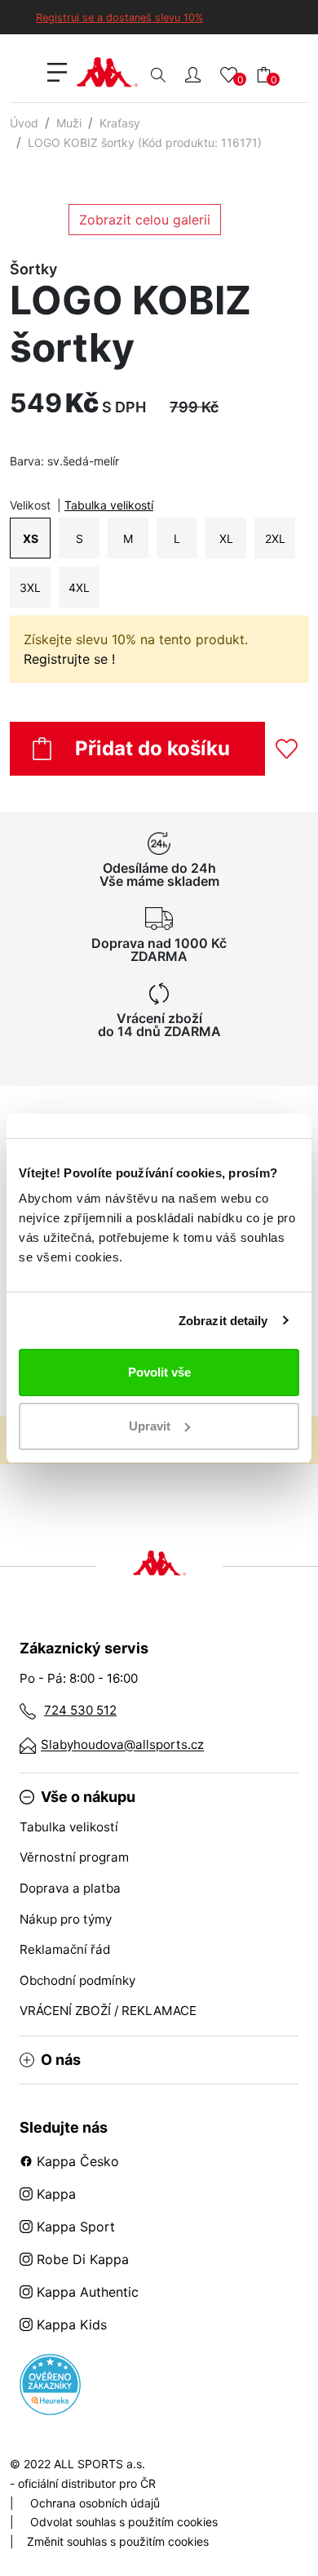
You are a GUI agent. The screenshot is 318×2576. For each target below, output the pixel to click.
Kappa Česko (76, 2161)
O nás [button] (61, 2060)
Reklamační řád (65, 1949)
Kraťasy (120, 123)
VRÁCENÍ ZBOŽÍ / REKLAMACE (108, 2011)
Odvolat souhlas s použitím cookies (124, 2522)
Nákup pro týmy (66, 1919)
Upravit (150, 1426)
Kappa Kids (70, 2325)
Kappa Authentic (86, 2292)
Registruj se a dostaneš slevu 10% (119, 18)
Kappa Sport (74, 2227)
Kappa (54, 2194)
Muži (69, 123)
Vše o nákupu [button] (88, 1797)
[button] (193, 74)
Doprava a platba (70, 1888)
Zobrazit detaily (223, 1321)
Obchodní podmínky (77, 1980)
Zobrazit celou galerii (145, 220)
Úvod (24, 123)
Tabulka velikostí (109, 505)
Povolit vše (159, 1372)
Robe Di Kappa (81, 2259)
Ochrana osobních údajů (95, 2503)
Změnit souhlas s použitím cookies (118, 2541)
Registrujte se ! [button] (69, 659)
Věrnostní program (74, 1857)
